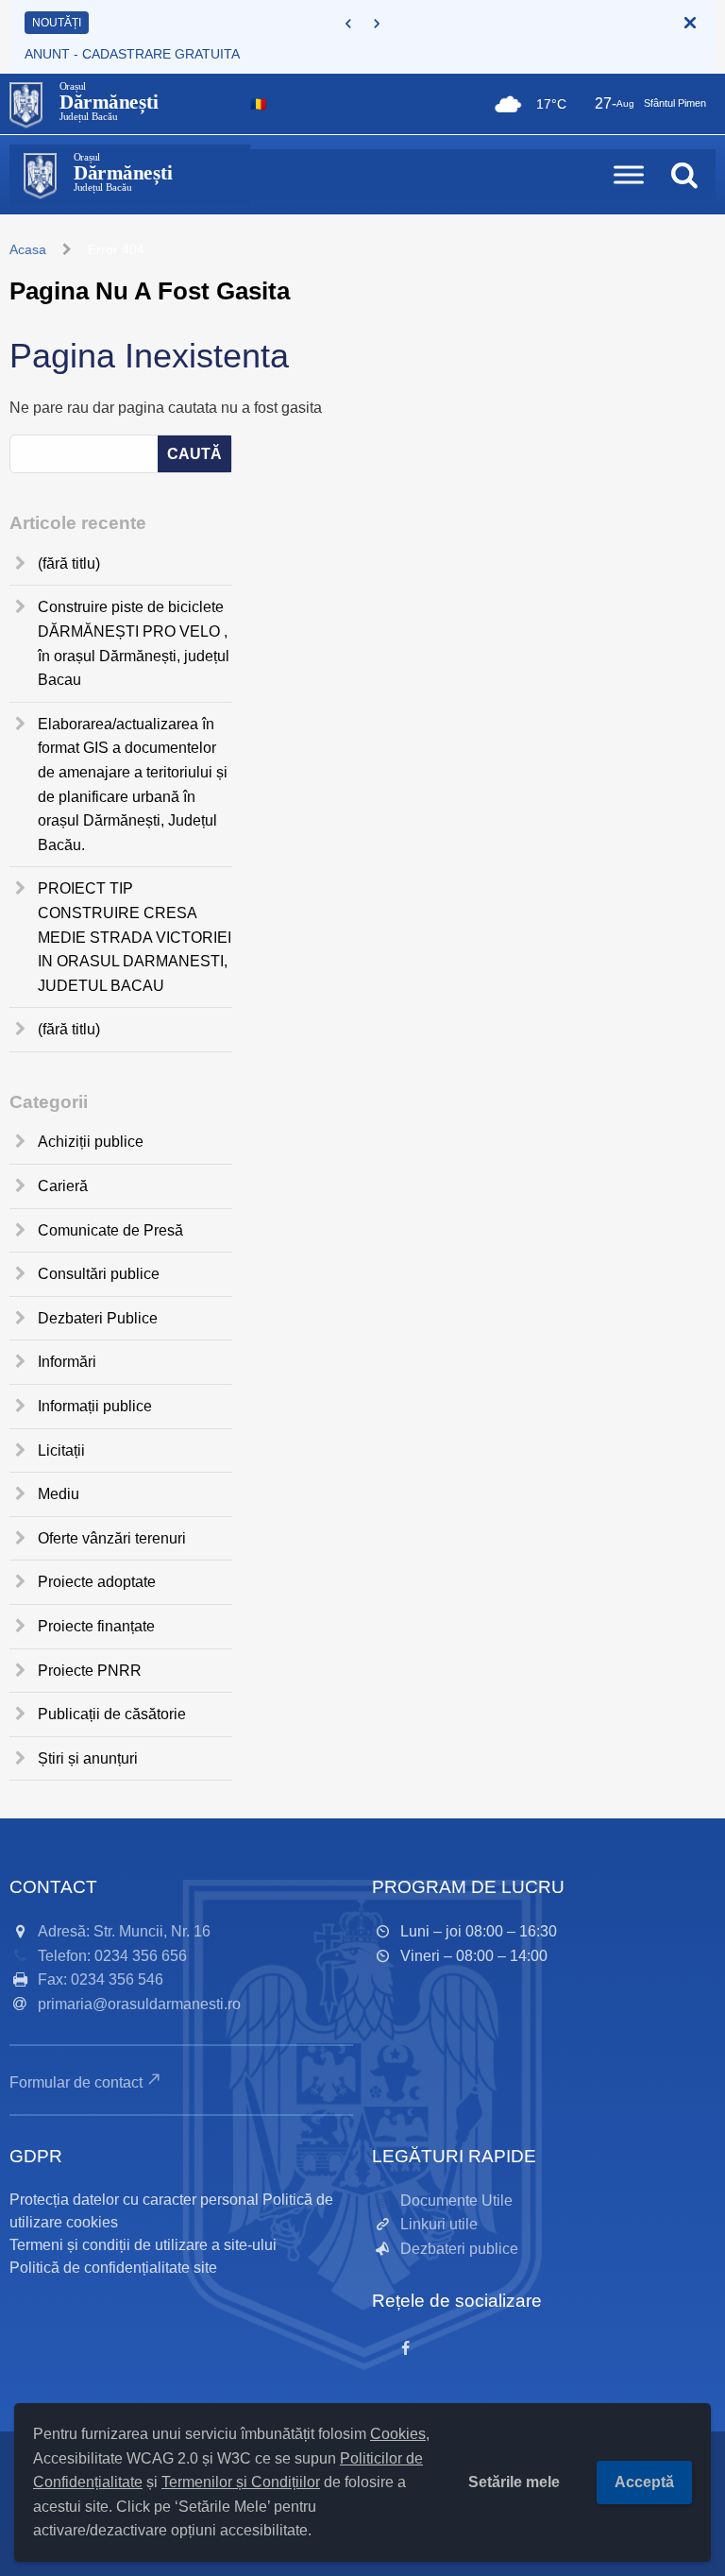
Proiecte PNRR (90, 1671)
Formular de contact (76, 2082)
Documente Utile (456, 2201)
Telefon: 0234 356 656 (112, 1956)
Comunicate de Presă (110, 1230)
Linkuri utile (439, 2224)
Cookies (398, 2434)
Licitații (61, 1450)
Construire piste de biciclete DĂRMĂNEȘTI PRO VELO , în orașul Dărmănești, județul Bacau (134, 643)
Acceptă (644, 2482)
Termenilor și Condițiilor (241, 2482)
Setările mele (514, 2482)
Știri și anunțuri (88, 1758)
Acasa (28, 249)
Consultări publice (99, 1274)
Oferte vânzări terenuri (112, 1538)
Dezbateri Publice (98, 1318)
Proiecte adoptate (97, 1582)
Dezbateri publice (459, 2249)
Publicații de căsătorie (112, 1714)
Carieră (63, 1186)
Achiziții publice (91, 1142)
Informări (67, 1362)
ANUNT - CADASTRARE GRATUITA (132, 54)
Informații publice (95, 1406)
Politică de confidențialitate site (113, 2268)
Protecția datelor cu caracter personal (134, 2200)
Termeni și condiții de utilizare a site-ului (143, 2245)
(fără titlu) (69, 563)
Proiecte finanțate (96, 1626)
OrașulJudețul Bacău (109, 102)
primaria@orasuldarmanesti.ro (139, 2004)
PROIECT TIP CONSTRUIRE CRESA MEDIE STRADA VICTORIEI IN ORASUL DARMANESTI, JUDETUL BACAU (135, 937)
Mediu (59, 1494)
